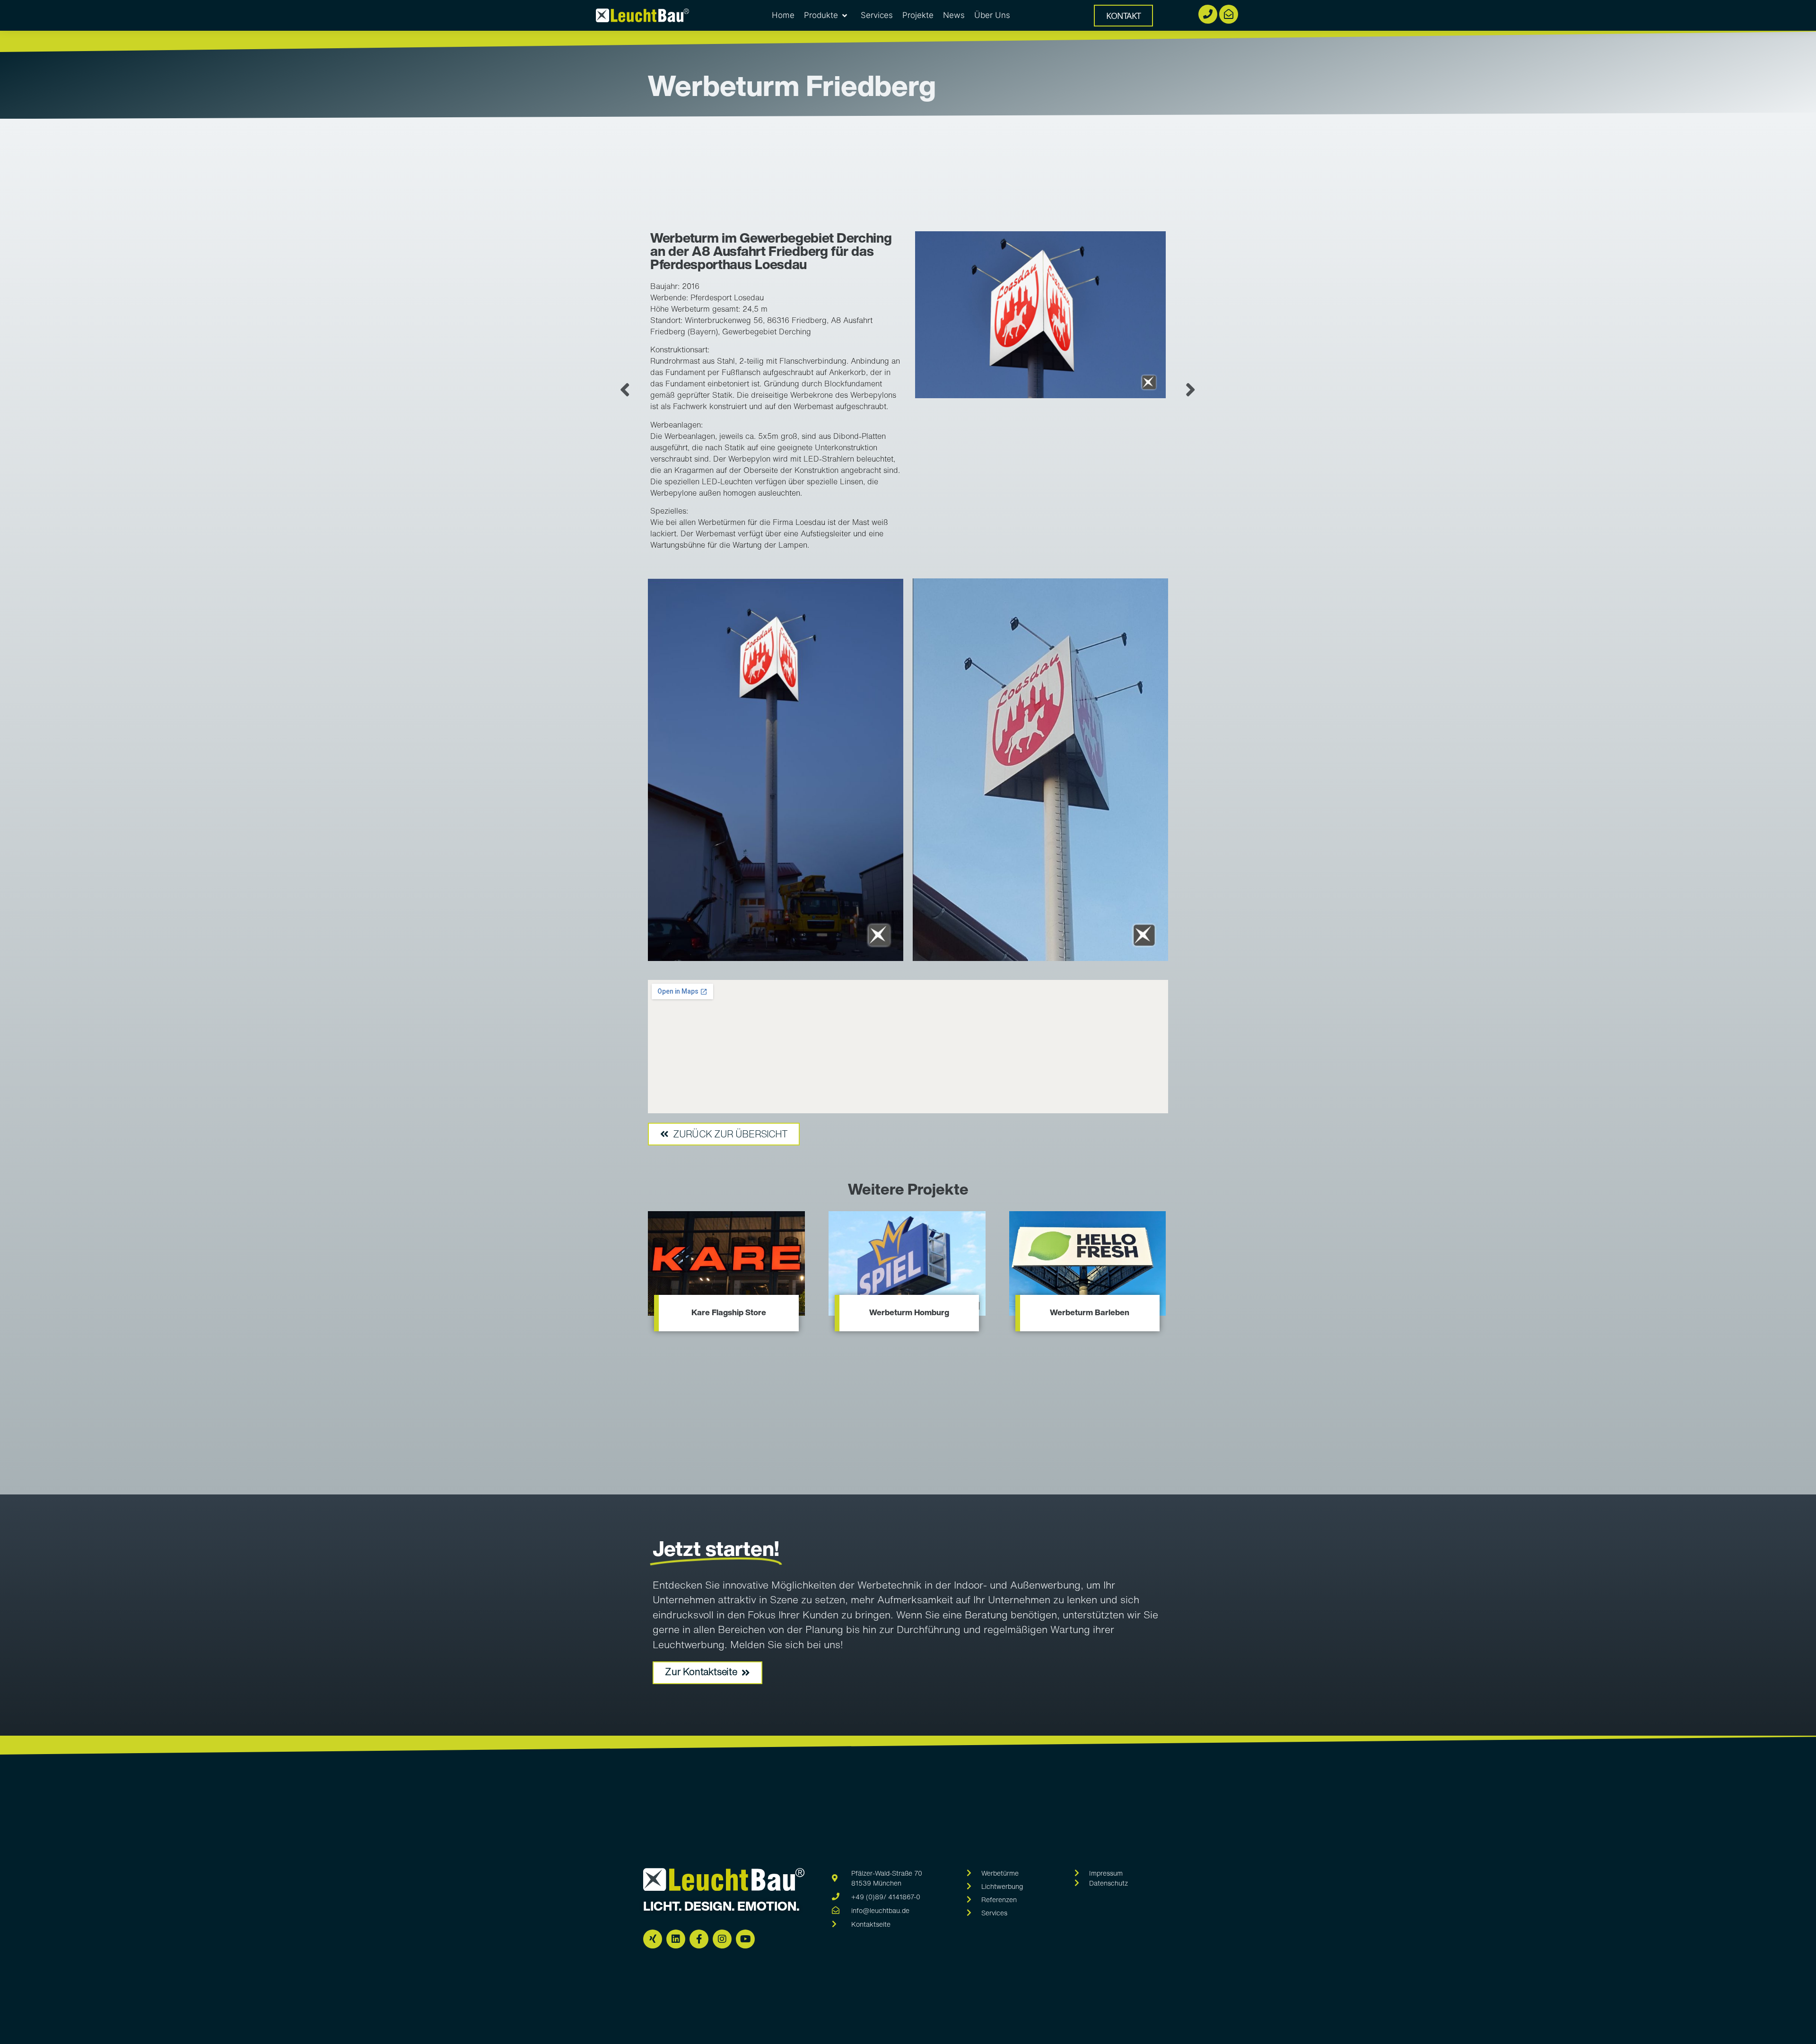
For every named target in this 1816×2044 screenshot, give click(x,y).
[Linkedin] (676, 1939)
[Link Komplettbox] (726, 1275)
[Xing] (653, 1939)
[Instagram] (722, 1939)
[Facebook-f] (699, 1939)
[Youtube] (745, 1939)
